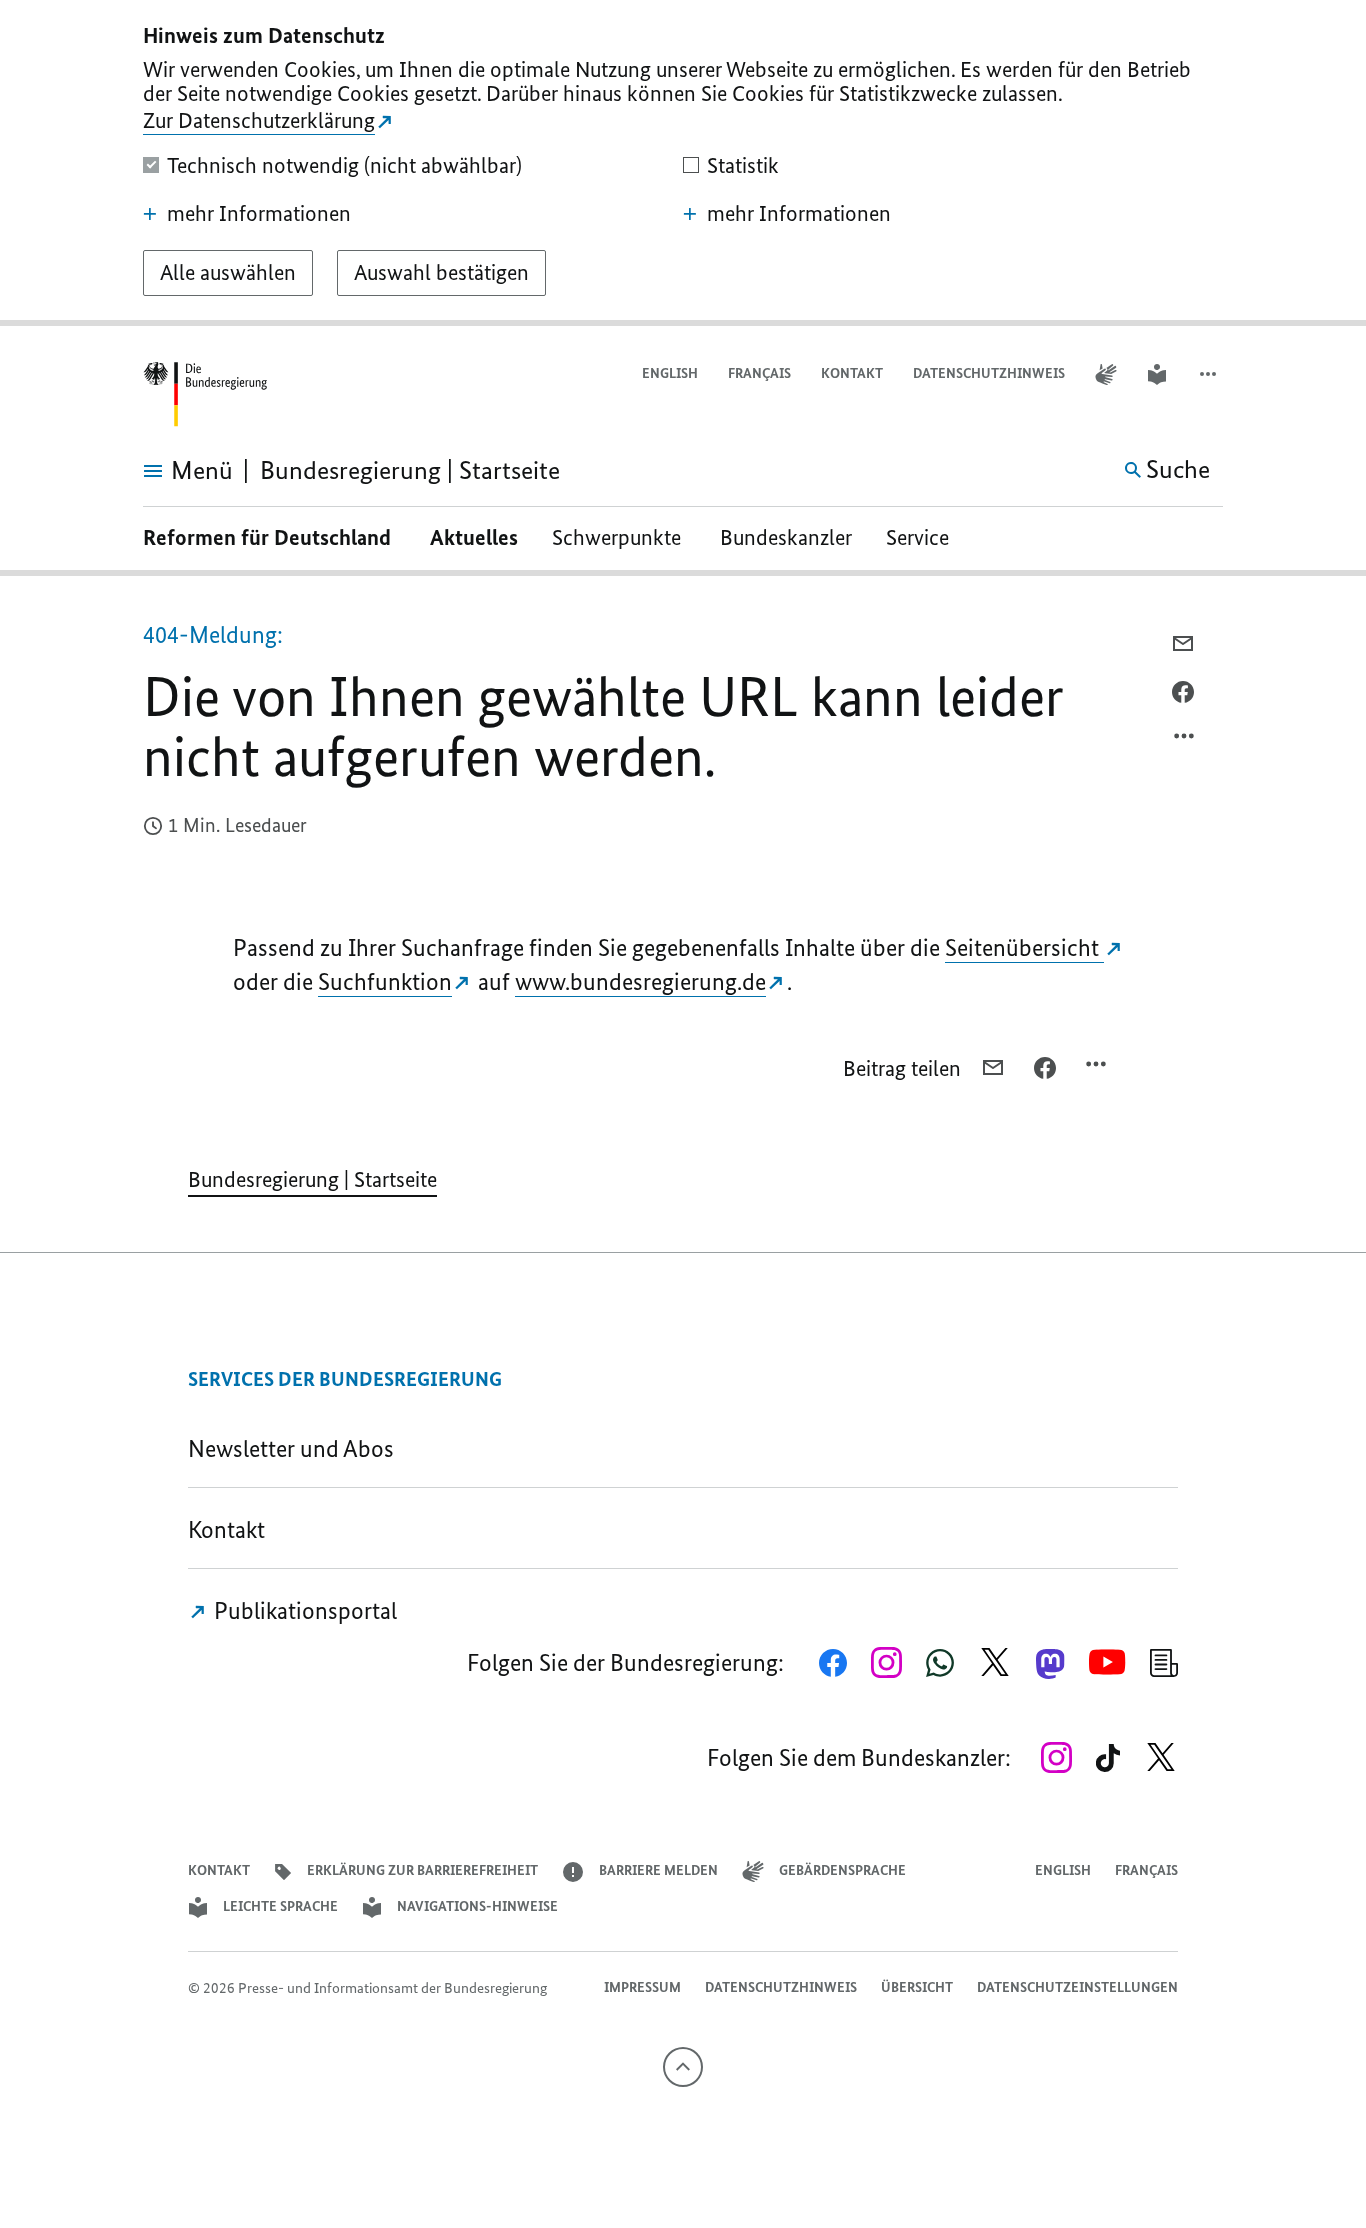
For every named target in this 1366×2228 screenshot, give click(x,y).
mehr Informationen (259, 214)
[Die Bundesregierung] (205, 394)
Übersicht (917, 1987)
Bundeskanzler (786, 537)
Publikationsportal (303, 1610)
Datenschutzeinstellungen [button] (1077, 1987)
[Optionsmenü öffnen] (1185, 741)
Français (759, 373)
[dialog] (683, 163)
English (670, 373)
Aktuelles (474, 537)
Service (925, 537)
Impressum (642, 1987)
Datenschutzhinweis (989, 373)
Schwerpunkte (619, 537)
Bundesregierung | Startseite (312, 1179)
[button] (1210, 374)
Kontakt (852, 373)
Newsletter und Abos (296, 1448)
